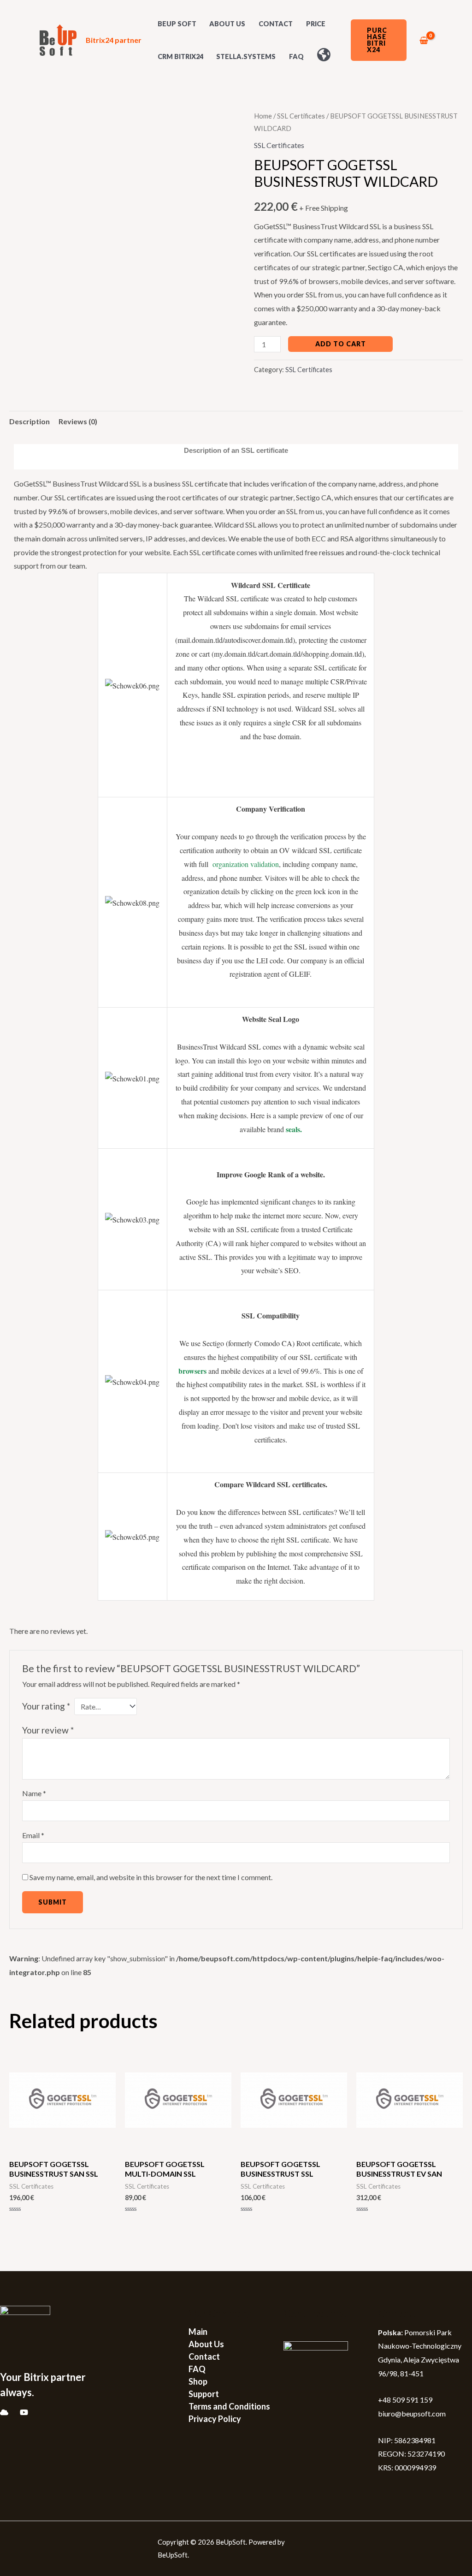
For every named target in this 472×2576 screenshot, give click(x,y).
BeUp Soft (177, 24)
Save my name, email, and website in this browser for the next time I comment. (151, 1877)
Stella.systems (246, 56)
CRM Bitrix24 (180, 56)
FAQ (296, 56)
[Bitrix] (4, 2412)
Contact (276, 24)
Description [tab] (29, 421)
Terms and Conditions (229, 2406)
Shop (198, 2381)
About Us (227, 24)
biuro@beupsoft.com (412, 2413)
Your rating (46, 1706)
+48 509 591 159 (405, 2400)
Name (34, 1793)
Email (33, 1835)
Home (263, 116)
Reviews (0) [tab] (78, 421)
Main (198, 2332)
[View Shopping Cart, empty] (424, 40)
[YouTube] (24, 2412)
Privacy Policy (215, 2419)
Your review (48, 1730)
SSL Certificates (301, 116)
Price (316, 24)
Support (204, 2394)
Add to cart (341, 344)
